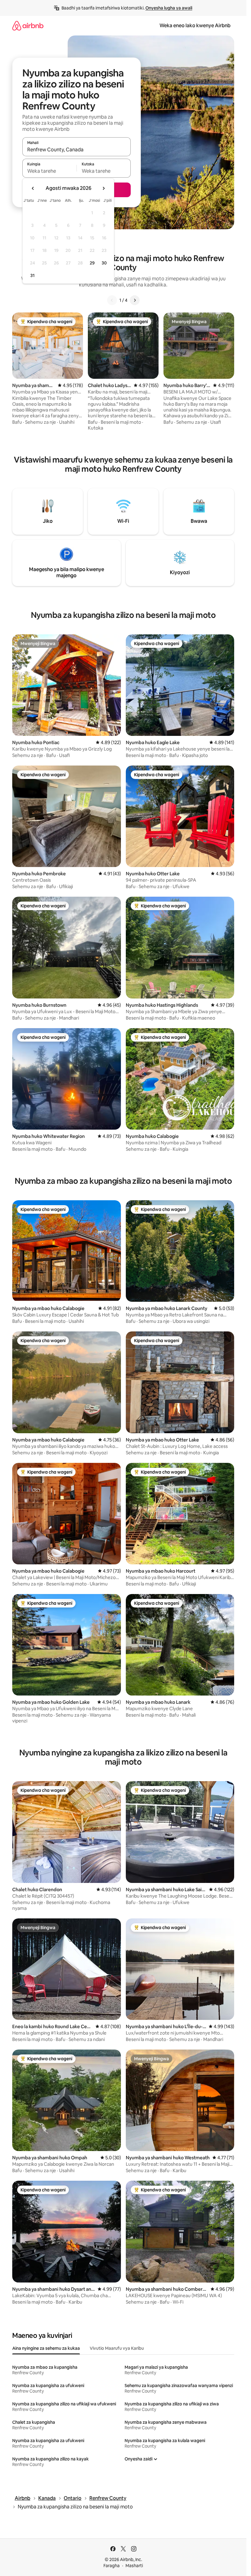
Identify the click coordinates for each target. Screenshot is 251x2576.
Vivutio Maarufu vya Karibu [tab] (117, 2348)
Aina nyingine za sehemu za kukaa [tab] (46, 2348)
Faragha (112, 2566)
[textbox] (49, 171)
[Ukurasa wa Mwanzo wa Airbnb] (28, 26)
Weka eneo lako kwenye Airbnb (195, 26)
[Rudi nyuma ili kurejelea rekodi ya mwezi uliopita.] (33, 188)
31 (32, 275)
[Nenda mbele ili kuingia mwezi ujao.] (103, 188)
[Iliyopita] (112, 300)
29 (92, 263)
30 (104, 263)
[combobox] (77, 149)
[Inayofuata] (135, 300)
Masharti (134, 2566)
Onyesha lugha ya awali (169, 8)
